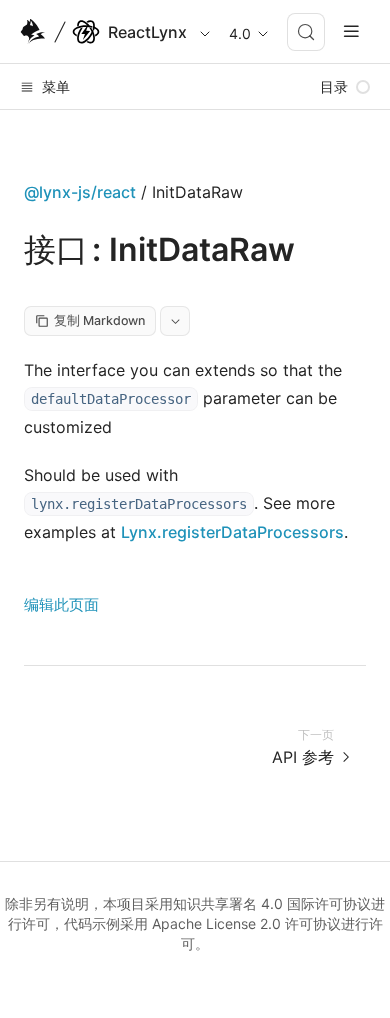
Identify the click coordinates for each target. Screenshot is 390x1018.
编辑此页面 (61, 604)
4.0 (240, 33)
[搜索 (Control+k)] (306, 32)
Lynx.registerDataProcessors (232, 532)
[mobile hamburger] (351, 31)
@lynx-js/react (80, 192)
